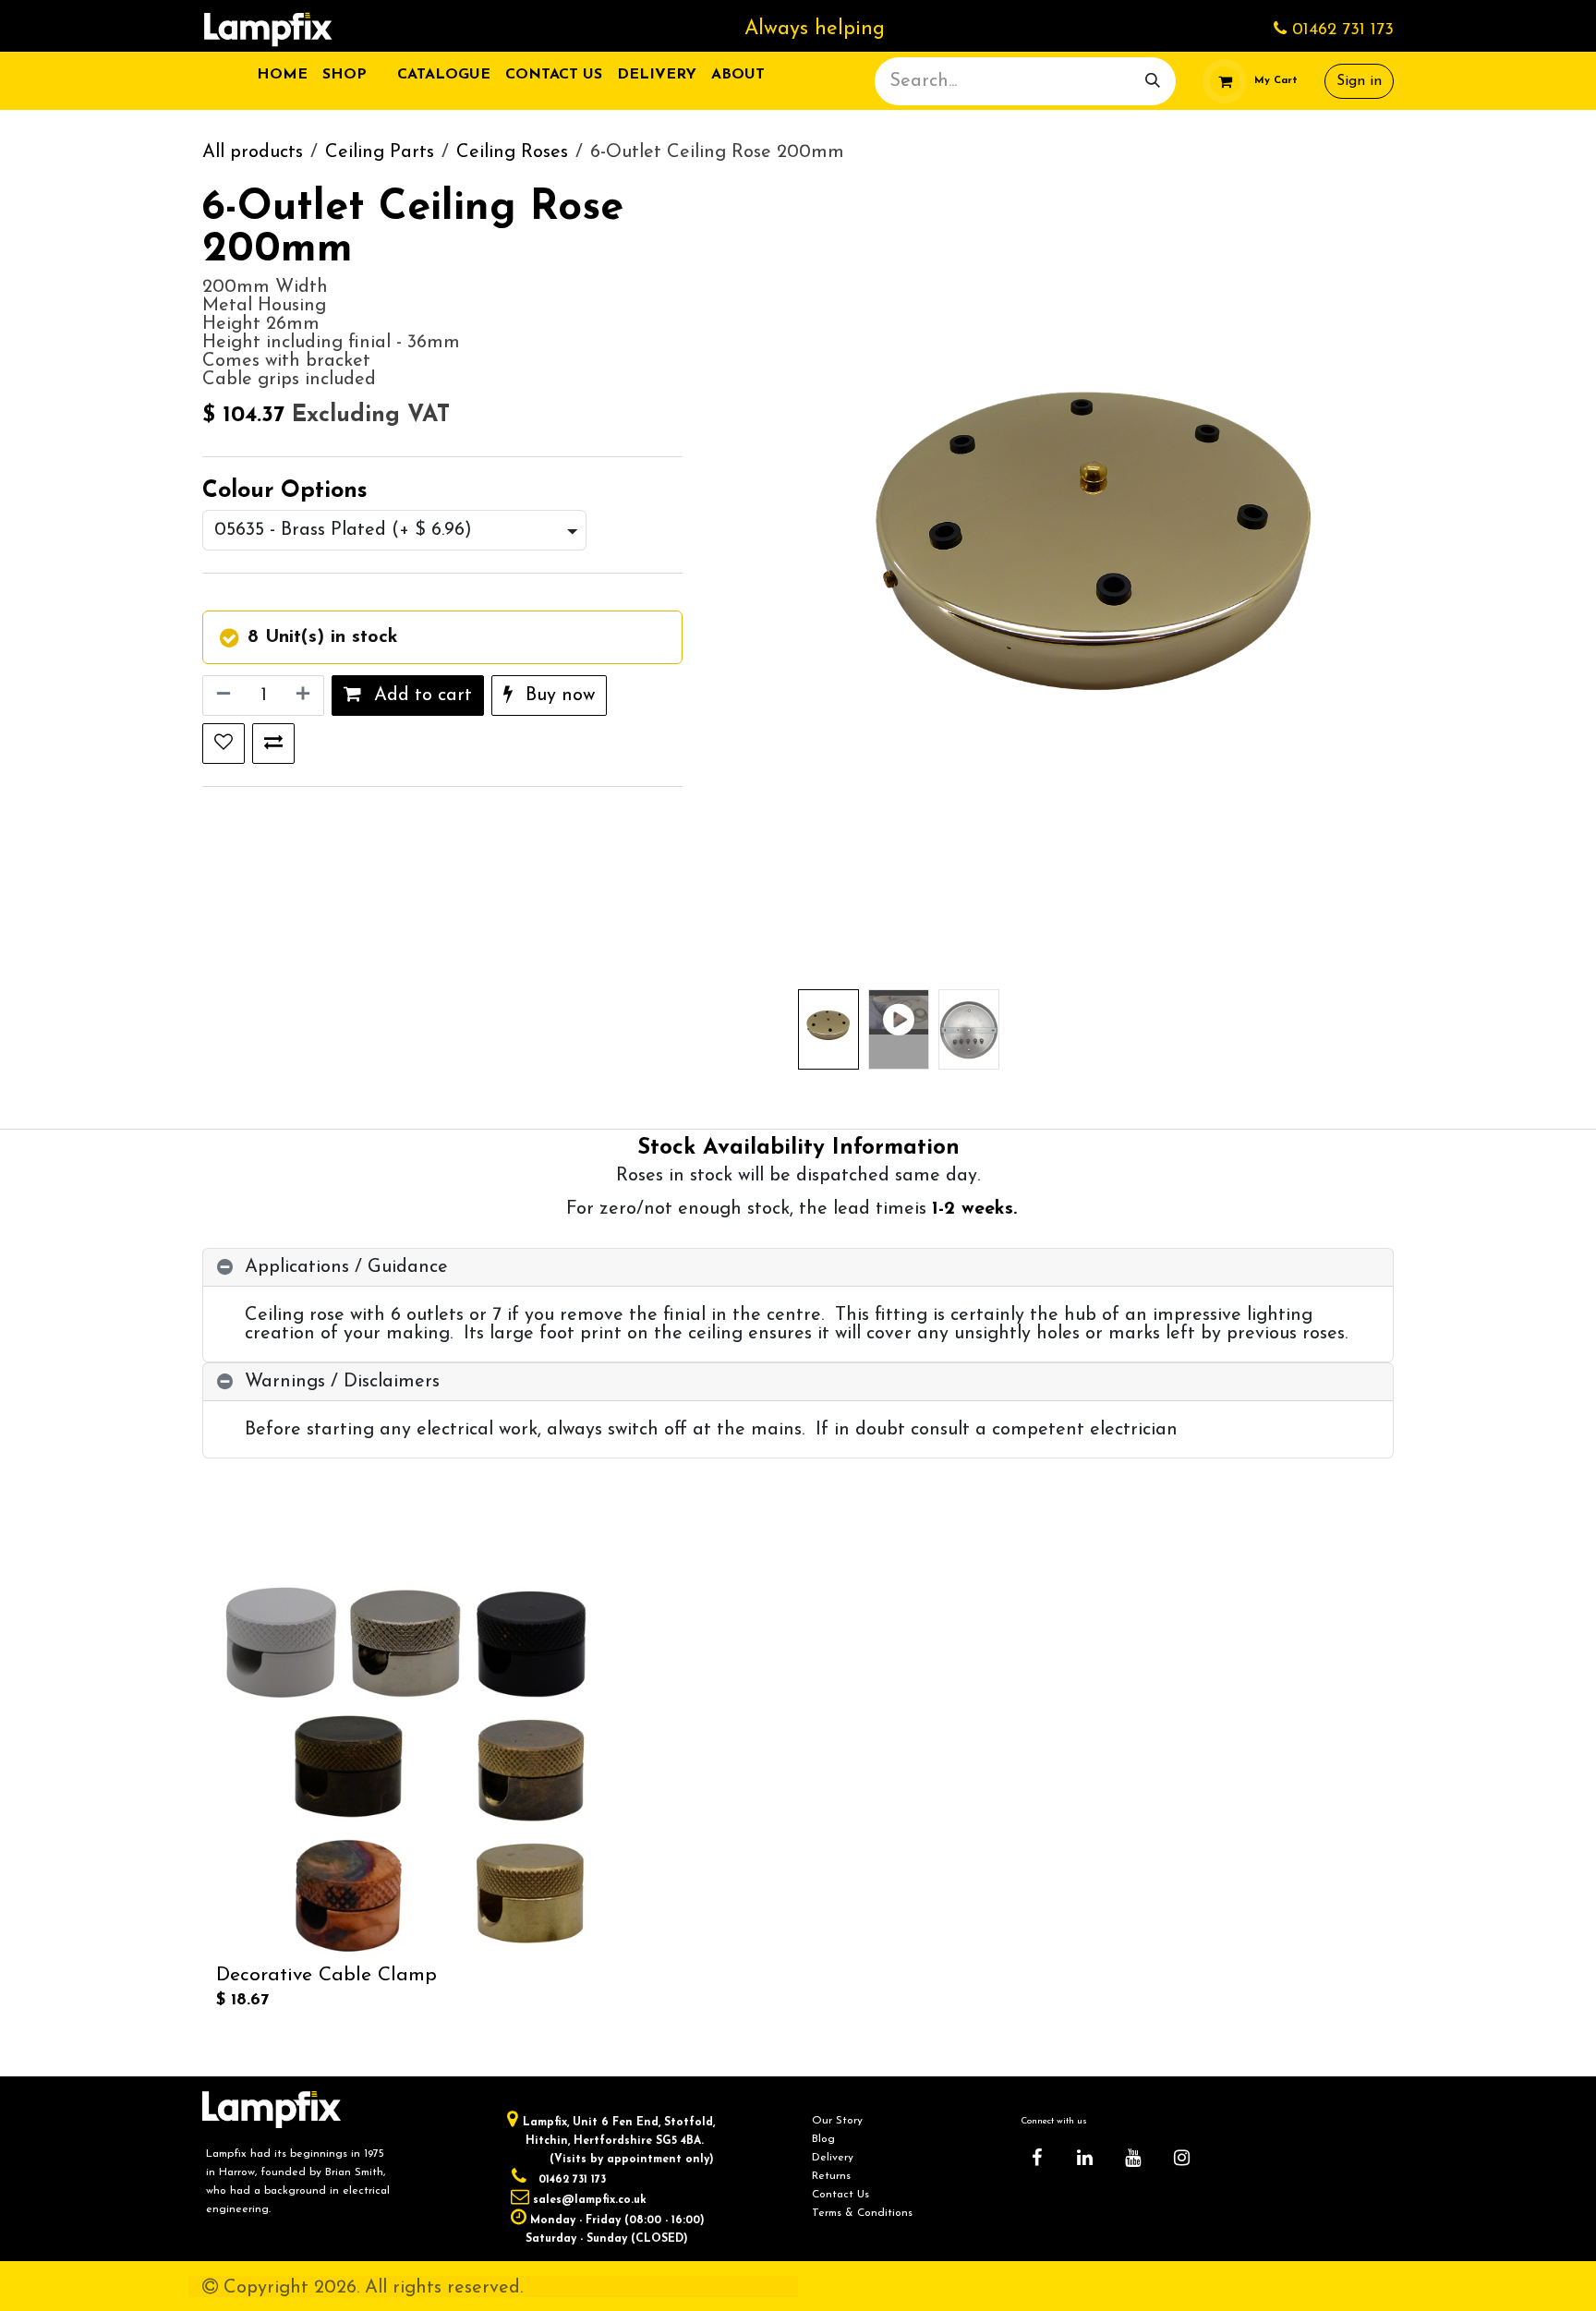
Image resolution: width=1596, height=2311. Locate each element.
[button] (828, 585)
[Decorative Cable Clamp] (405, 1769)
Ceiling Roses (512, 152)
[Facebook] (1036, 2158)
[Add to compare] (273, 744)
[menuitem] (282, 75)
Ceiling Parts (380, 152)
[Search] (1153, 81)
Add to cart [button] (420, 696)
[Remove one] (222, 696)
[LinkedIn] (1085, 2158)
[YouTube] (1133, 2158)
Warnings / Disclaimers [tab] (342, 1382)
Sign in (1359, 81)
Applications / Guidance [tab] (346, 1267)
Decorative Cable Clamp (326, 1976)
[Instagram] (1181, 2158)
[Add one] (305, 696)
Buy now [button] (557, 696)
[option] (798, 1799)
